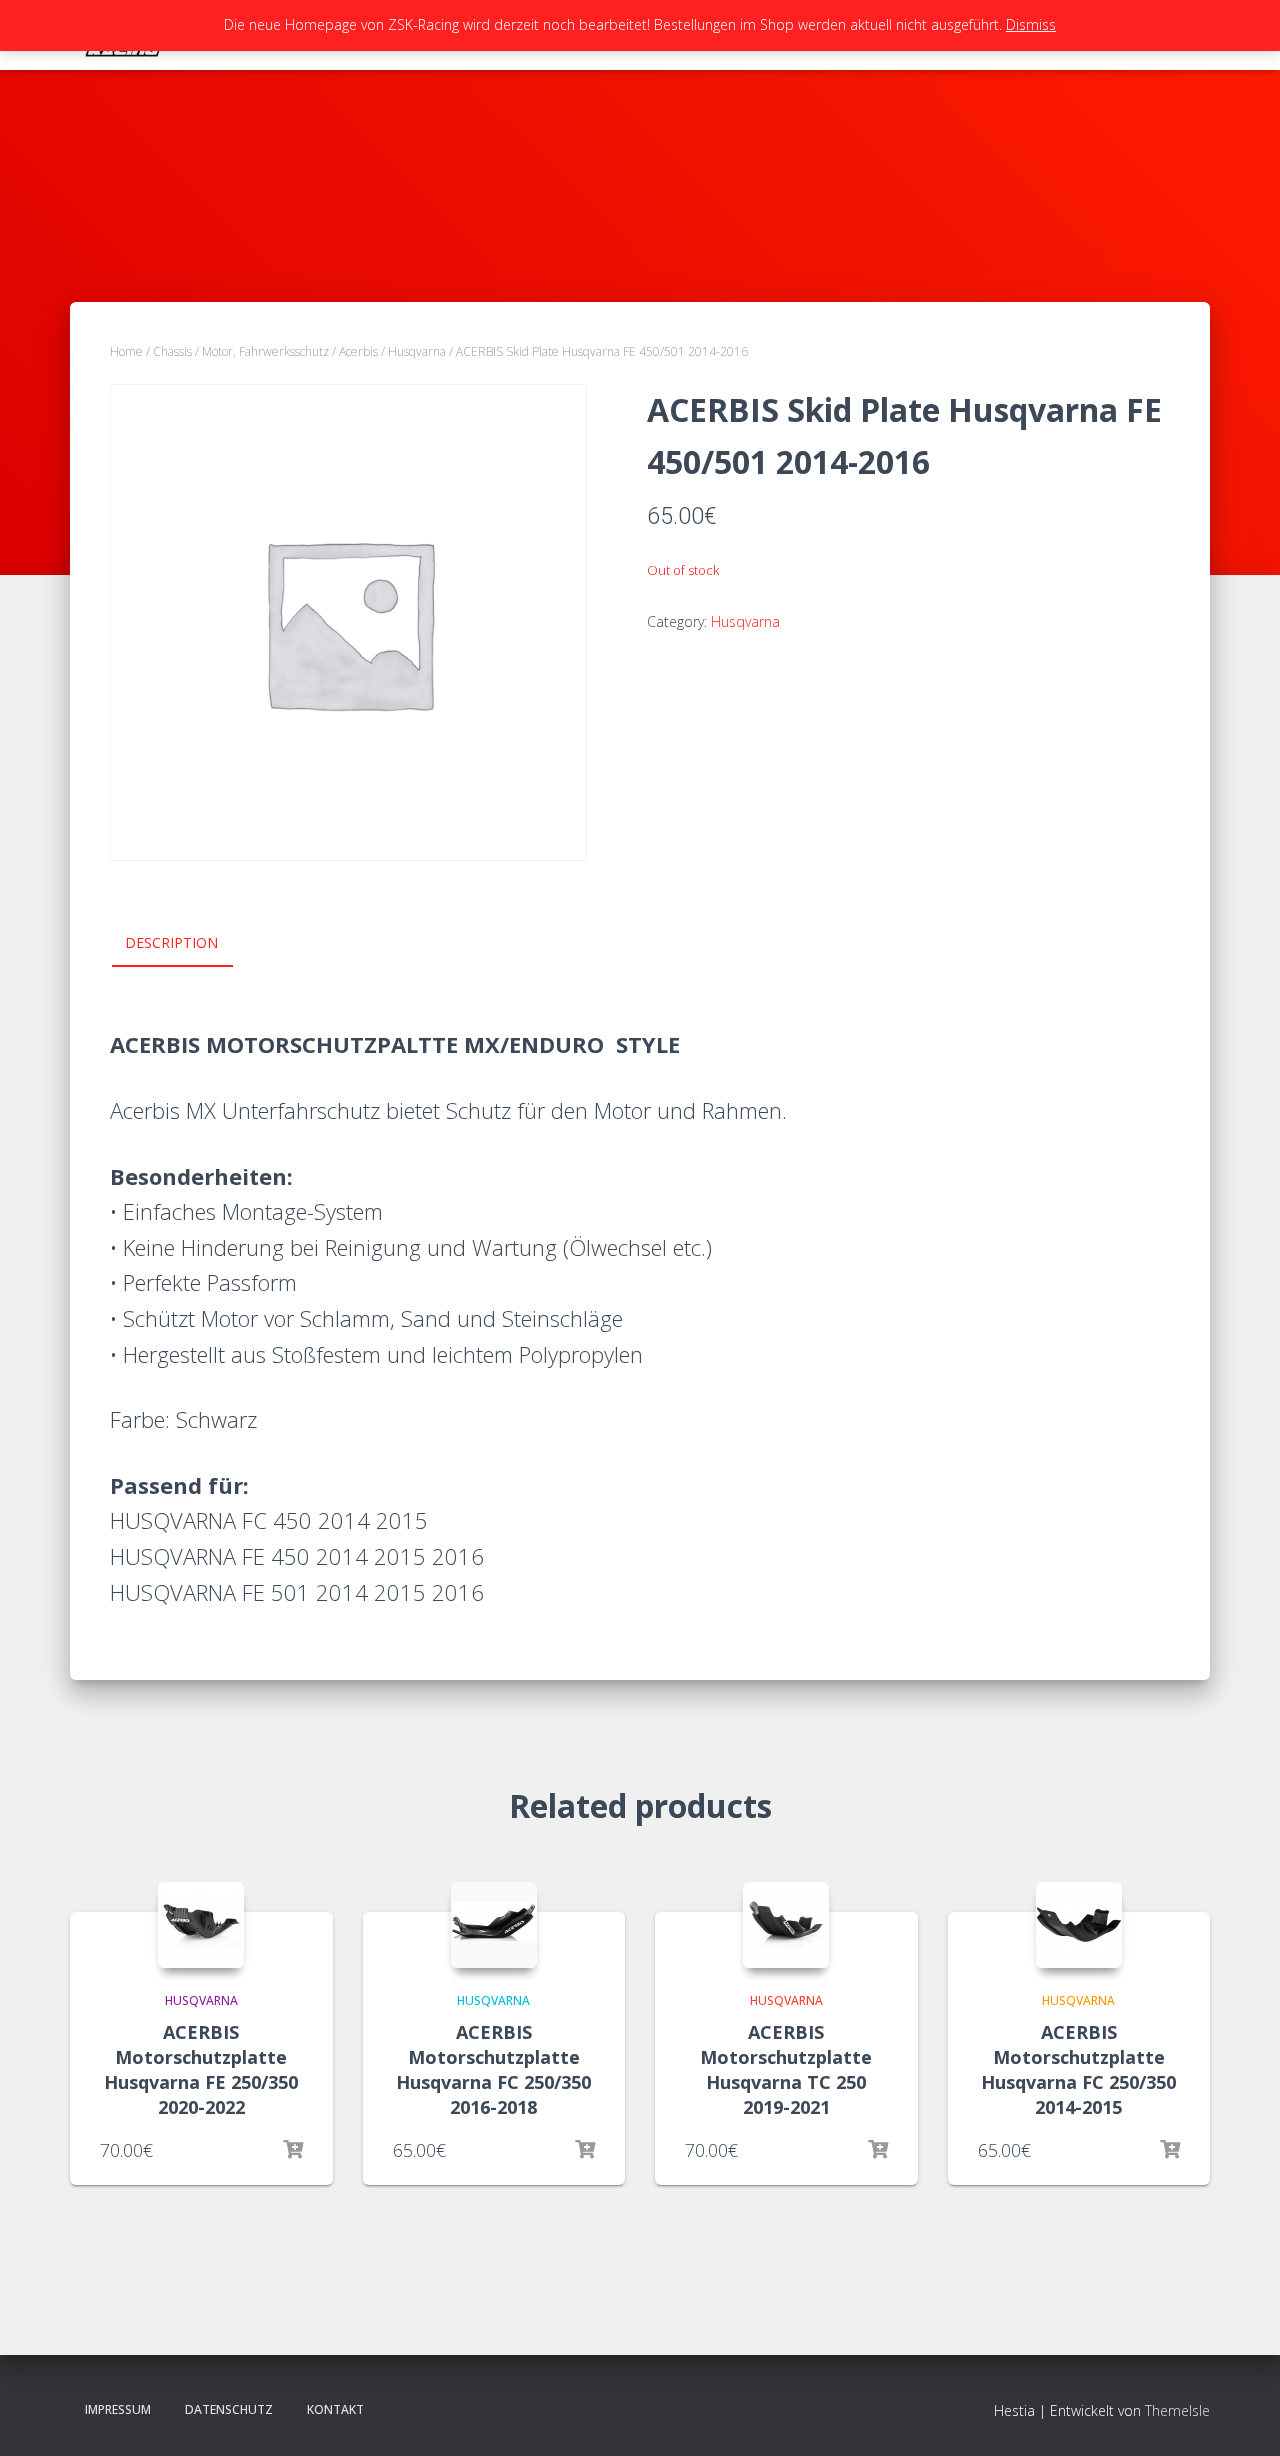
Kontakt (335, 2409)
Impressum (118, 2409)
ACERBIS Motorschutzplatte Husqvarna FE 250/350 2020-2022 (201, 2070)
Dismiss (1031, 24)
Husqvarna (417, 351)
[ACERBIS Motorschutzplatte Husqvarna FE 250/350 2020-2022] (201, 1925)
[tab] (186, 944)
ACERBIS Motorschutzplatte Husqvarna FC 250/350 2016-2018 (493, 2070)
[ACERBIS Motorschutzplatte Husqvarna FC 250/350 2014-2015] (1079, 1925)
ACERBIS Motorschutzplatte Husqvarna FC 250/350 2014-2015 (1078, 2070)
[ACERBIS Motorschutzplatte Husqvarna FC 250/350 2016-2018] (494, 1925)
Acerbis (358, 351)
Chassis (172, 351)
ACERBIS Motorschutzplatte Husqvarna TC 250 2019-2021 (786, 2070)
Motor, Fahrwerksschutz (265, 351)
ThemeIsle (1177, 2410)
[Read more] (293, 2150)
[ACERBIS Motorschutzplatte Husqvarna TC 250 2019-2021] (786, 1925)
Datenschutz (229, 2409)
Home (126, 351)
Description (171, 942)
